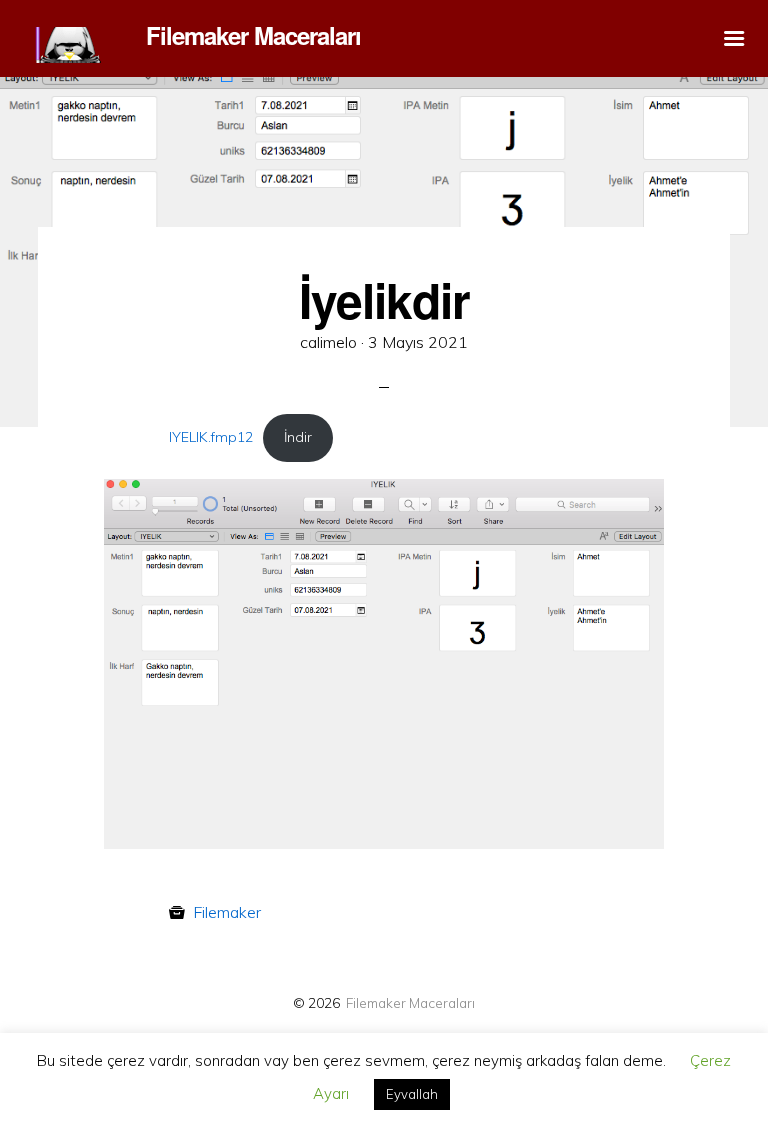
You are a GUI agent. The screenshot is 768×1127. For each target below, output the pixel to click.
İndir (298, 437)
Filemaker (227, 912)
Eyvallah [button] (412, 1094)
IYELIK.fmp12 (211, 437)
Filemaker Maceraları (410, 1002)
